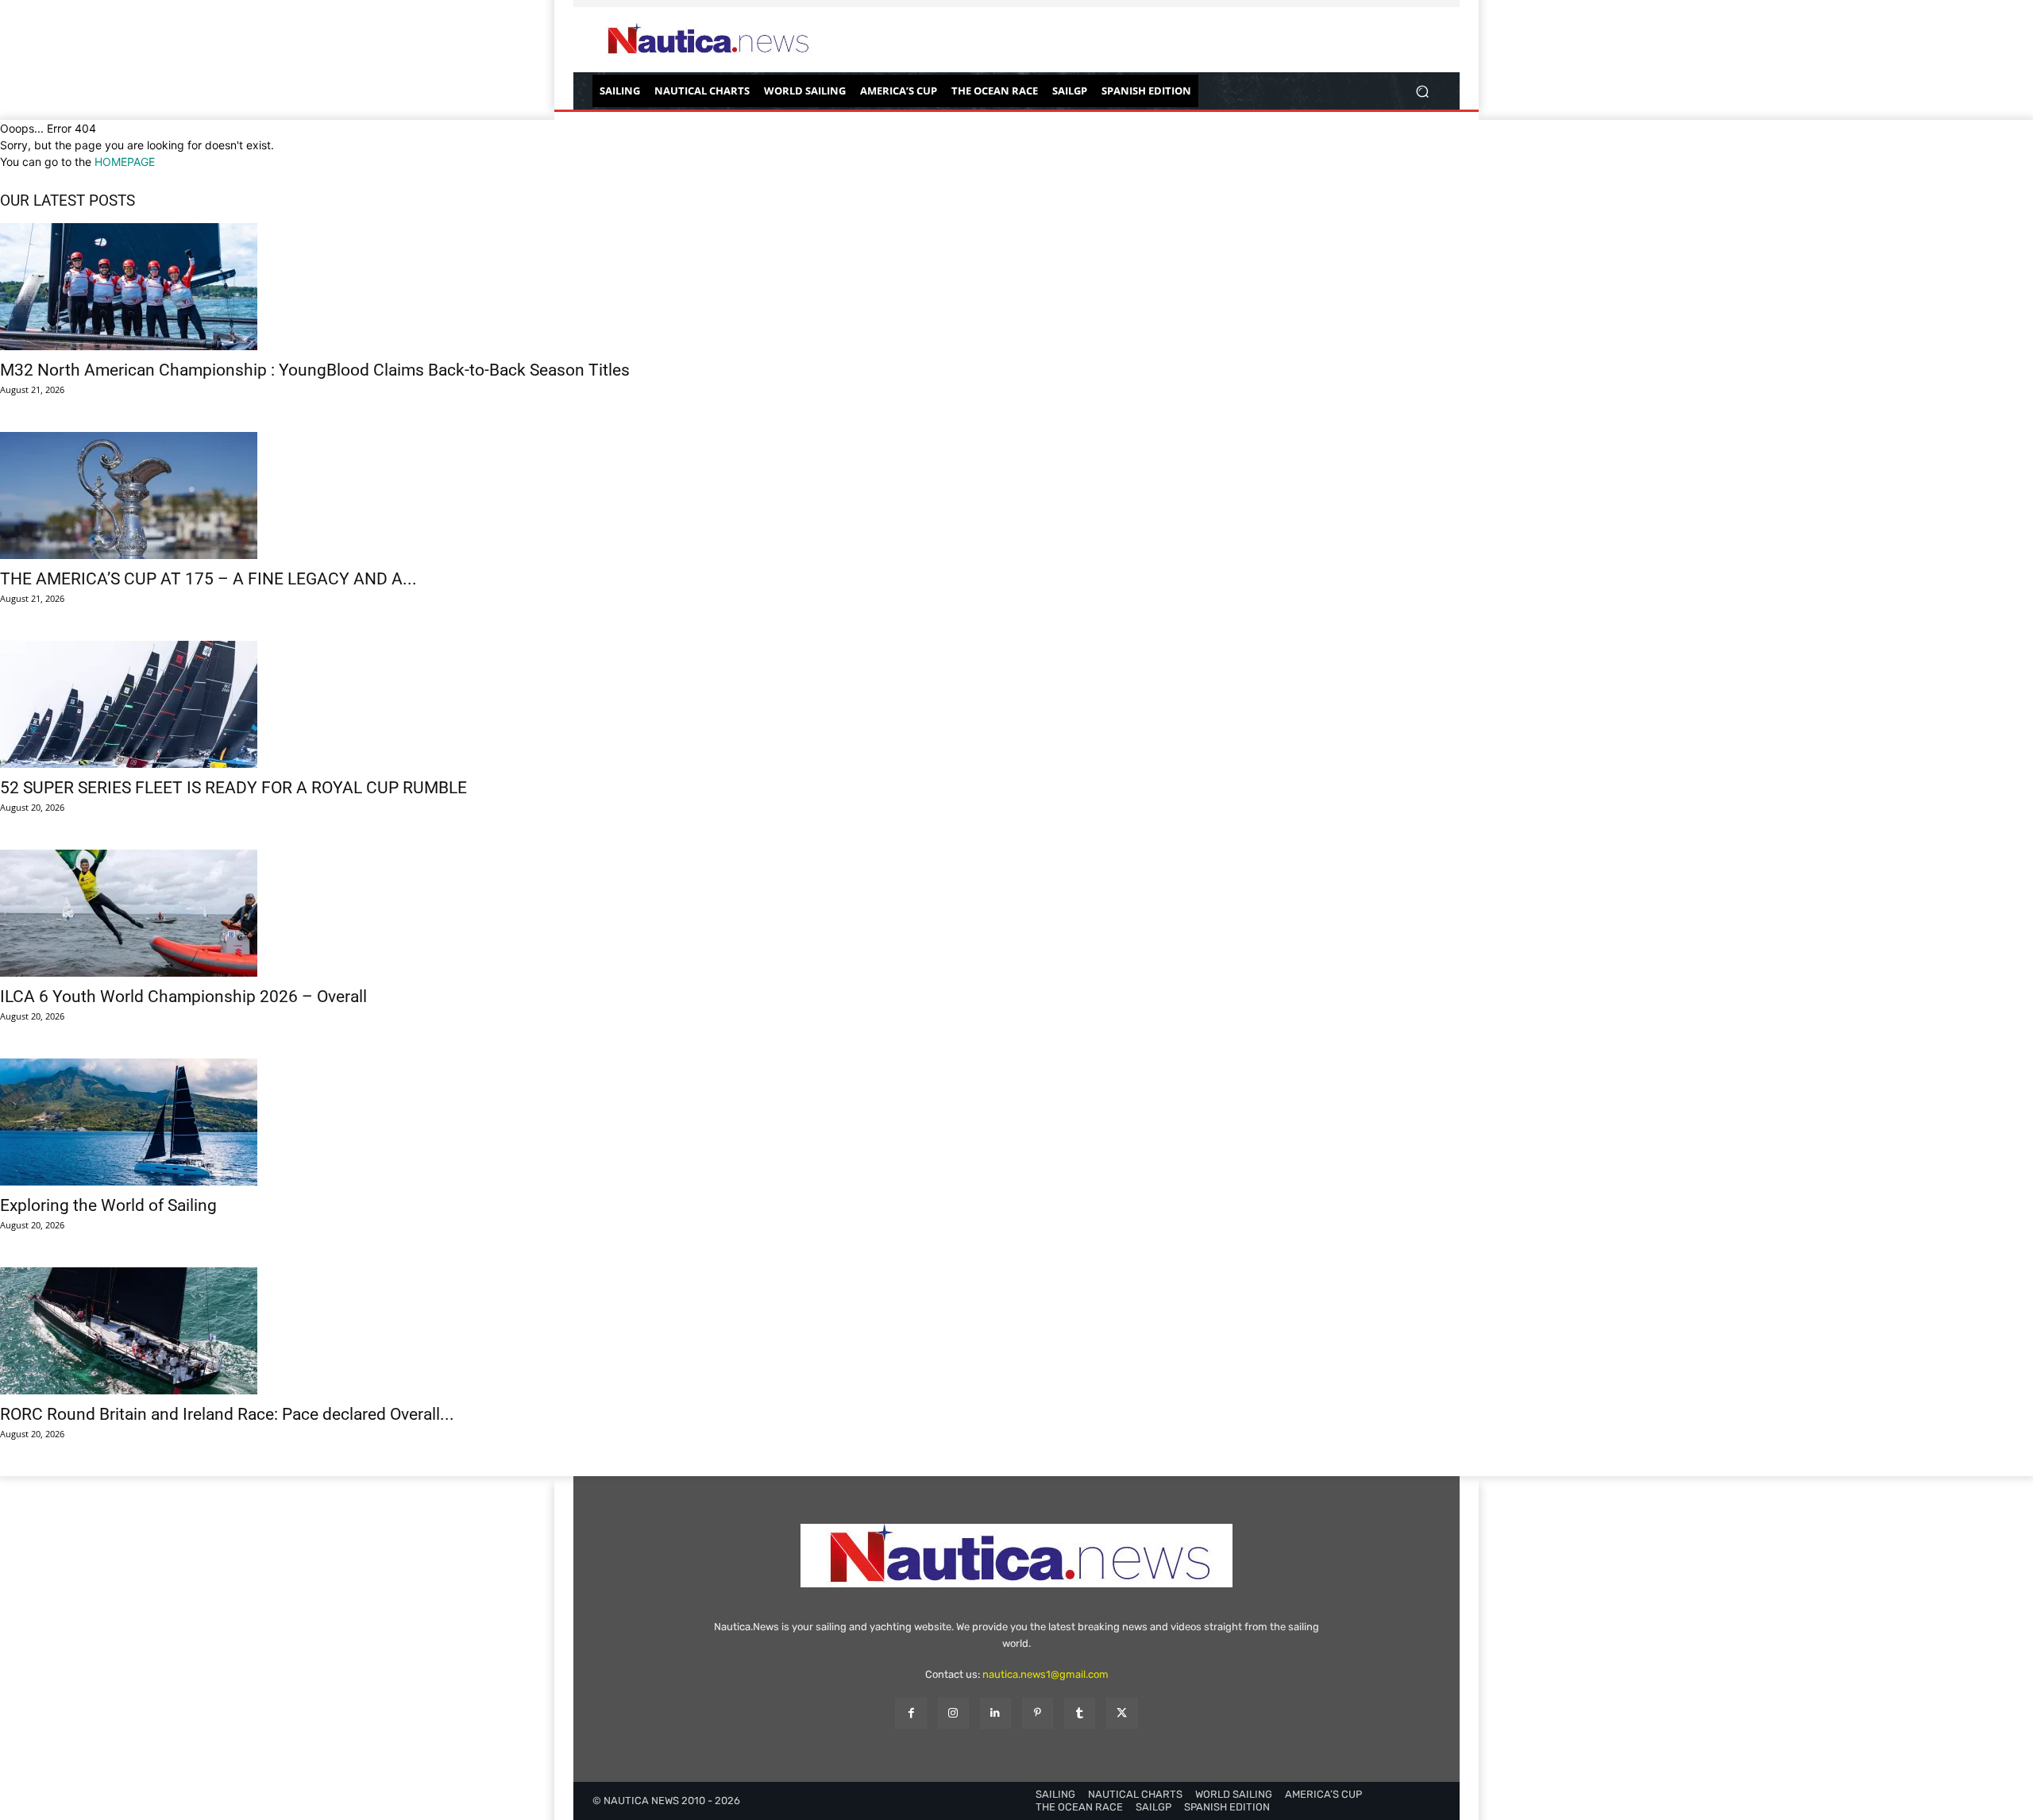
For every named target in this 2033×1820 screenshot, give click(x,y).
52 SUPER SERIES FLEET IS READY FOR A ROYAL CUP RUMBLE (233, 788)
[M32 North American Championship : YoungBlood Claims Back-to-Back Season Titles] (1016, 287)
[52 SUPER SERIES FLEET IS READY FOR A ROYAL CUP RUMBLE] (1016, 704)
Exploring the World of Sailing (108, 1205)
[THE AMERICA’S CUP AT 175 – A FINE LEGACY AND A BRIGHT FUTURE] (1016, 495)
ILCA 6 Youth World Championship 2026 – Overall (183, 997)
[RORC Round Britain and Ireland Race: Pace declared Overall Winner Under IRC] (1016, 1331)
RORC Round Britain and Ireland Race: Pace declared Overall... (227, 1414)
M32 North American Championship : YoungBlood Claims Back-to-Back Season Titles (315, 370)
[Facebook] (910, 1713)
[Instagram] (953, 1713)
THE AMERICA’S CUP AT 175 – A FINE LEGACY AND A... (208, 579)
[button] (1422, 91)
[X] (1122, 1713)
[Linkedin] (995, 1713)
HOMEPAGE (125, 162)
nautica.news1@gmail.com (1045, 1674)
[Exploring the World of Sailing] (1016, 1122)
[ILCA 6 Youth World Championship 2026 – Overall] (1016, 913)
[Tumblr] (1080, 1713)
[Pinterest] (1038, 1713)
